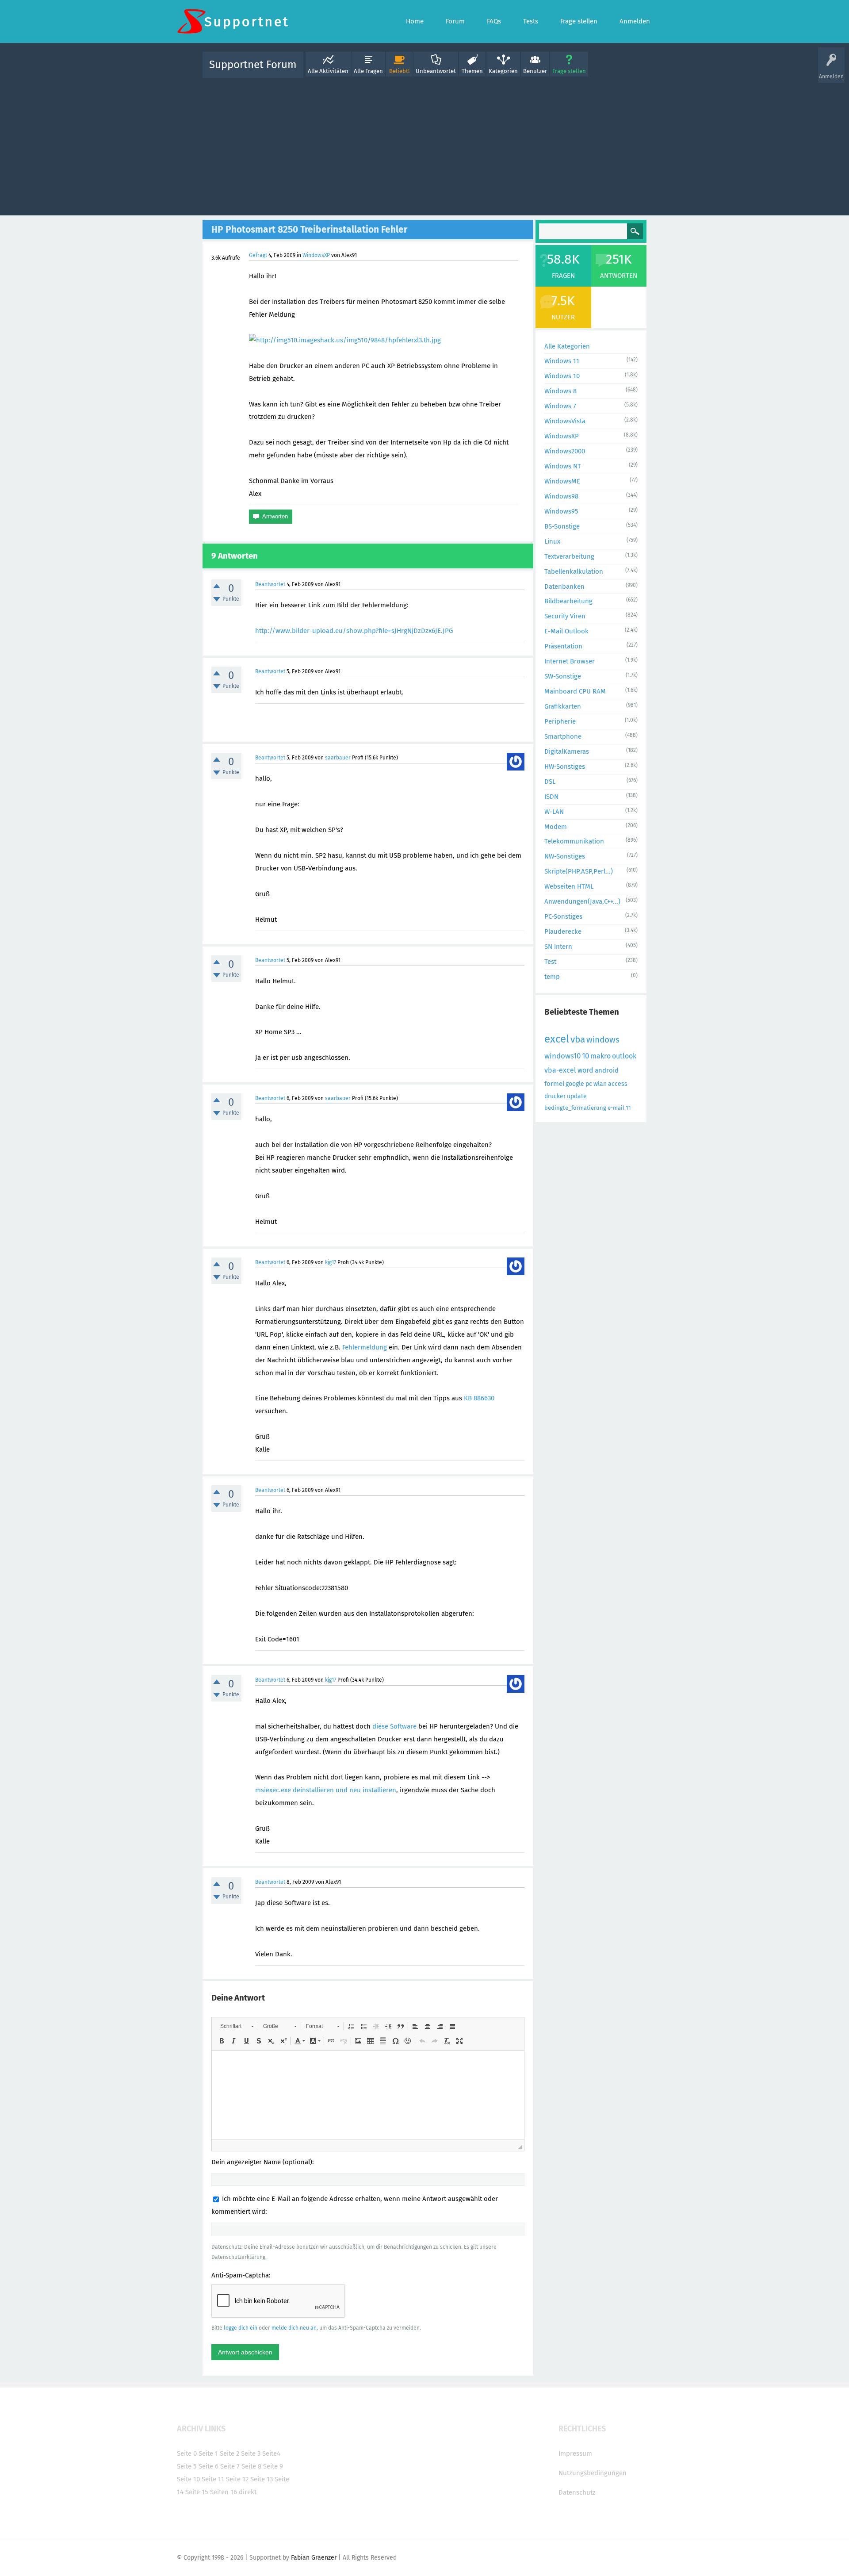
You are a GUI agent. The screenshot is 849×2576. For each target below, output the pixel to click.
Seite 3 (251, 2453)
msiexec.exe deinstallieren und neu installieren (326, 1790)
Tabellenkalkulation (574, 571)
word (585, 1070)
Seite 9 (273, 2466)
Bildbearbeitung (568, 601)
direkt (248, 2492)
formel (554, 1084)
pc (589, 1084)
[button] (237, 2026)
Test (550, 962)
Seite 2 (229, 2453)
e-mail (616, 1108)
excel (557, 1039)
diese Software (394, 1726)
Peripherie (560, 721)
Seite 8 (251, 2466)
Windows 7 (560, 406)
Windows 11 (562, 361)
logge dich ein (241, 2328)
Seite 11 (213, 2479)
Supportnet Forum (253, 65)
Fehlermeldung (365, 1347)
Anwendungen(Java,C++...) (582, 901)
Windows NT (563, 466)
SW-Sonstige (563, 676)
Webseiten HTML (569, 886)
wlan (600, 1084)
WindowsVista (565, 421)
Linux (552, 541)
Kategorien (503, 71)
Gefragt (258, 255)
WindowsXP (316, 255)
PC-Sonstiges (563, 916)
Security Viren (565, 616)
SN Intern (558, 947)
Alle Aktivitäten (328, 71)
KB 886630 (479, 1398)
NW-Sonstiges (565, 856)
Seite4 (271, 2453)
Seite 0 (187, 2453)
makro (600, 1056)
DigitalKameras (567, 751)
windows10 (562, 1056)
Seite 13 (262, 2479)
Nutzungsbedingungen (593, 2473)
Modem (556, 827)
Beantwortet (270, 584)
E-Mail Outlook (566, 631)
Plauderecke (563, 931)
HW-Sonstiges (565, 767)
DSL (550, 782)
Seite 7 (230, 2466)
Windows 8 (560, 391)
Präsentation (563, 646)
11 (628, 1108)
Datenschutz (577, 2492)
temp (552, 977)
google (575, 1084)
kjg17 (331, 1262)
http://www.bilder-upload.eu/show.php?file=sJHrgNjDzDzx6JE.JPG (354, 631)
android (607, 1070)
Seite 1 (208, 2453)
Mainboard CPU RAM (575, 691)
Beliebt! (399, 71)
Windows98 (561, 496)
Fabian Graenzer (314, 2558)
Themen (472, 71)
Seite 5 (187, 2466)
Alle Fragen (368, 71)
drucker (555, 1096)
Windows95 (561, 511)
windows (603, 1040)
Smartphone (563, 736)
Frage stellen (569, 71)
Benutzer (535, 71)
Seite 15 (197, 2492)
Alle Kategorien (567, 346)
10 (585, 1056)
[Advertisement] (424, 145)
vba (578, 1039)
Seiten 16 (224, 2492)
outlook (624, 1056)
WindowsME (562, 481)
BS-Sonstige (562, 526)
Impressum (575, 2453)
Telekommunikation (574, 841)
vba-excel (560, 1070)
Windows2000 (565, 451)
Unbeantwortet (436, 71)
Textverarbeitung (569, 556)
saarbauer (338, 758)
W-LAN (554, 812)
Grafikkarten (563, 706)
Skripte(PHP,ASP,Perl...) (579, 871)
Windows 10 (562, 376)
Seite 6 (208, 2466)
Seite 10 (188, 2479)
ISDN (551, 797)
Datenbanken (564, 586)
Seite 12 (237, 2479)
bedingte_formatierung (575, 1108)
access (618, 1084)
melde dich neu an (294, 2328)
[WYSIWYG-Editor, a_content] (368, 2095)
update (577, 1096)
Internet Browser (570, 661)
